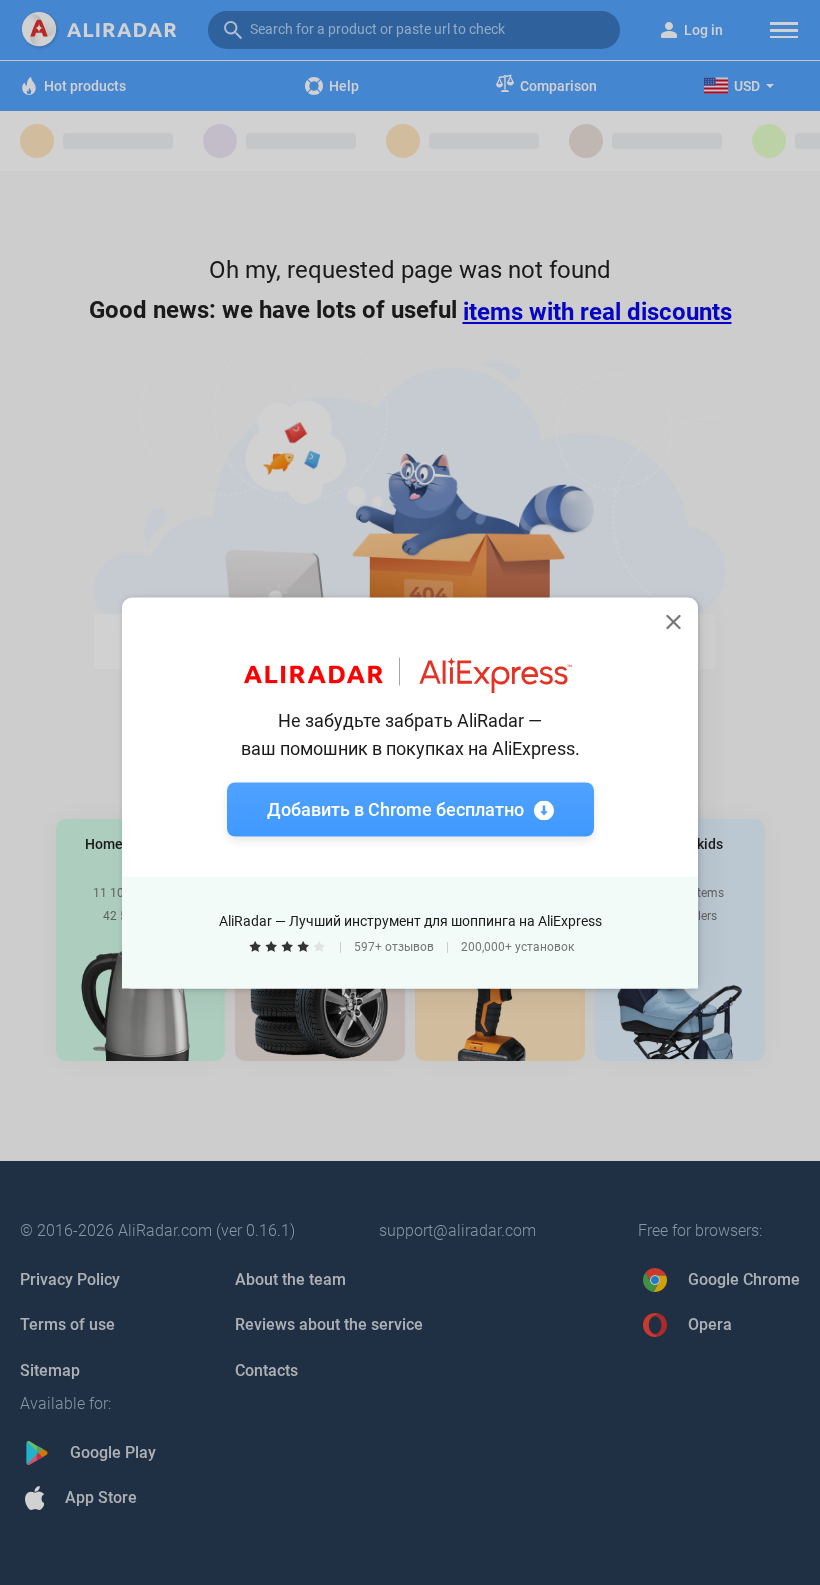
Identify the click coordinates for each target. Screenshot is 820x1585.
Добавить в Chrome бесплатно (395, 808)
